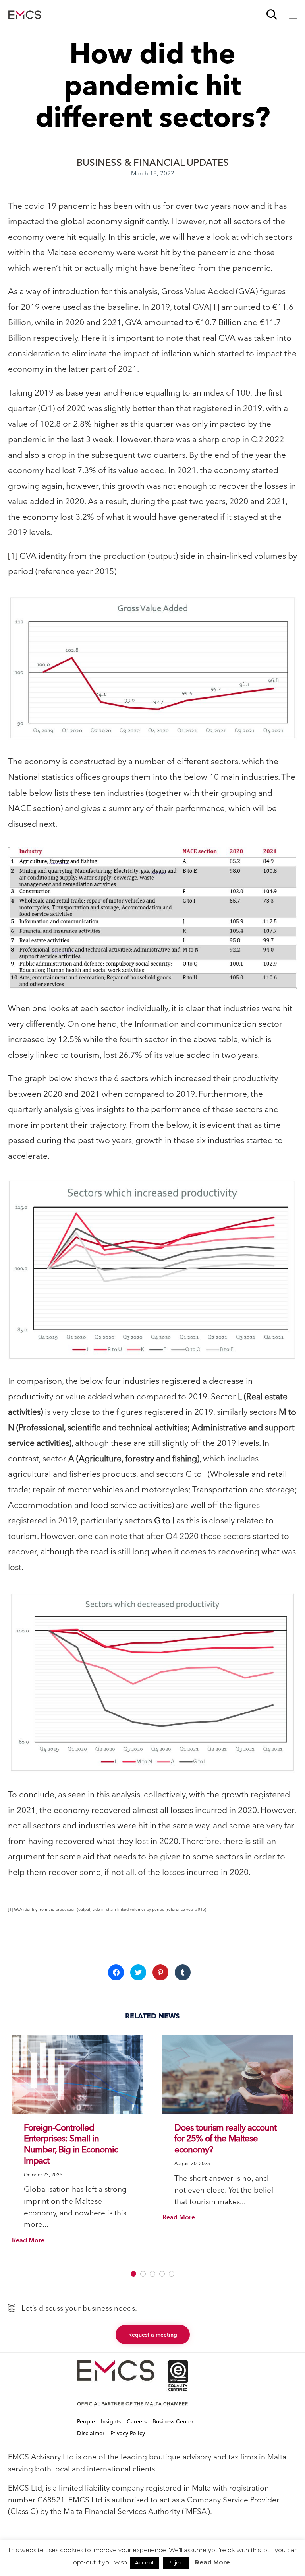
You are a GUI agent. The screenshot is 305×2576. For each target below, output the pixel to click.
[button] (152, 668)
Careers (137, 2421)
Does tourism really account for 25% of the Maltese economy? (225, 2139)
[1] (214, 307)
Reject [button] (176, 2562)
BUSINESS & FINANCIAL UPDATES (153, 162)
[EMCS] (25, 15)
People (86, 2421)
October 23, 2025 (43, 2175)
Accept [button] (145, 2562)
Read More (212, 2562)
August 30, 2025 (192, 2163)
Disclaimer (91, 2433)
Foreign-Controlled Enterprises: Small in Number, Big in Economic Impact (71, 2144)
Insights (111, 2421)
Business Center (173, 2421)
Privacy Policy (128, 2433)
